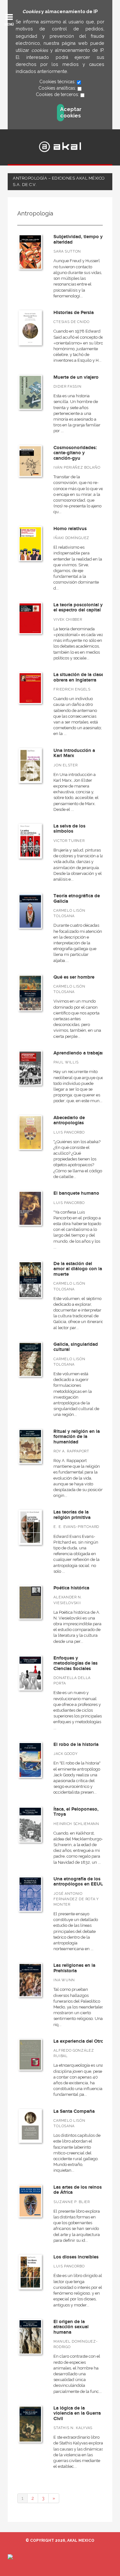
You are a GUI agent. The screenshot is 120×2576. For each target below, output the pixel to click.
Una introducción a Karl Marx (74, 753)
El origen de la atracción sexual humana (71, 2327)
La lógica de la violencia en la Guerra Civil (77, 2413)
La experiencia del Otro (79, 2041)
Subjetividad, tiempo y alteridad (78, 239)
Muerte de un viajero (76, 377)
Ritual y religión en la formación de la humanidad (77, 1437)
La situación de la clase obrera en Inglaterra (79, 677)
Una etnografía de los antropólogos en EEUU (79, 1882)
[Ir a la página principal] (60, 147)
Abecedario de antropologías (69, 1120)
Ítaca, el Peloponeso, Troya (76, 1812)
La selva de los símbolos (69, 829)
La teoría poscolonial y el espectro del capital (78, 608)
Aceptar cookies (62, 113)
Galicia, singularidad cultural (76, 1347)
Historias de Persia (74, 313)
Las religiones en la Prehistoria (74, 1968)
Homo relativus (70, 529)
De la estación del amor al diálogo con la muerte (78, 1269)
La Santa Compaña (74, 2111)
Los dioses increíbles (76, 2257)
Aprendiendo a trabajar (79, 1053)
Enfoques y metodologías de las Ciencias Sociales (76, 1663)
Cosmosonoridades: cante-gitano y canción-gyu (75, 453)
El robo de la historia (76, 1744)
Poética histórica (71, 1588)
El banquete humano (76, 1193)
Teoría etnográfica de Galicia (77, 899)
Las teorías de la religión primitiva (72, 1515)
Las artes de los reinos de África (78, 2190)
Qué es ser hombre (74, 977)
